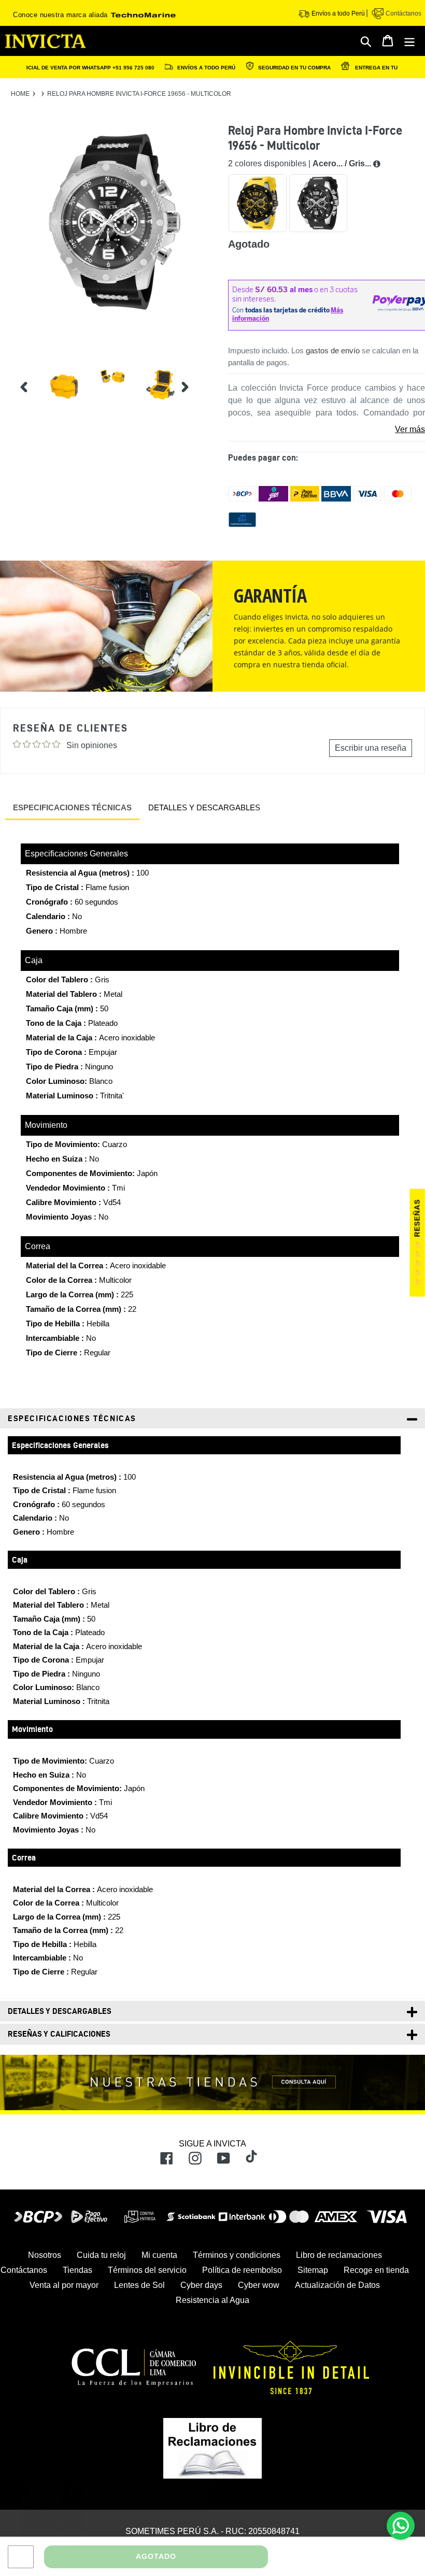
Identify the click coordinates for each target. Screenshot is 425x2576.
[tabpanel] (56, 380)
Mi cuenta (159, 2255)
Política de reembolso (242, 2270)
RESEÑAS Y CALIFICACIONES (59, 2034)
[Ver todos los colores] (377, 164)
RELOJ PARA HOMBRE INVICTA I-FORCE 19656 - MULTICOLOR (139, 94)
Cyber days (201, 2285)
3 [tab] (203, 375)
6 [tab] (203, 417)
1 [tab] (203, 347)
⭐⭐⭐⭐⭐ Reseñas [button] (417, 1243)
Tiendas (77, 2270)
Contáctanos (403, 13)
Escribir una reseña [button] (371, 748)
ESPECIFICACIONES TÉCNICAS (72, 807)
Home (20, 94)
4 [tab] (203, 389)
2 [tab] (203, 361)
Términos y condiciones (237, 2255)
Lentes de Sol (139, 2285)
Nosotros (45, 2255)
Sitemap (313, 2270)
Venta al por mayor (64, 2285)
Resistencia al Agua (212, 2300)
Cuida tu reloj (101, 2255)
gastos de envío (333, 350)
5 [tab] (203, 403)
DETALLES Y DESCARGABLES (204, 807)
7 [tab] (203, 431)
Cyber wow (259, 2285)
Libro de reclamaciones (339, 2255)
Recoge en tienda (376, 2270)
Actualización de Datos (337, 2285)
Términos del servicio (147, 2270)
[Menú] (410, 41)
